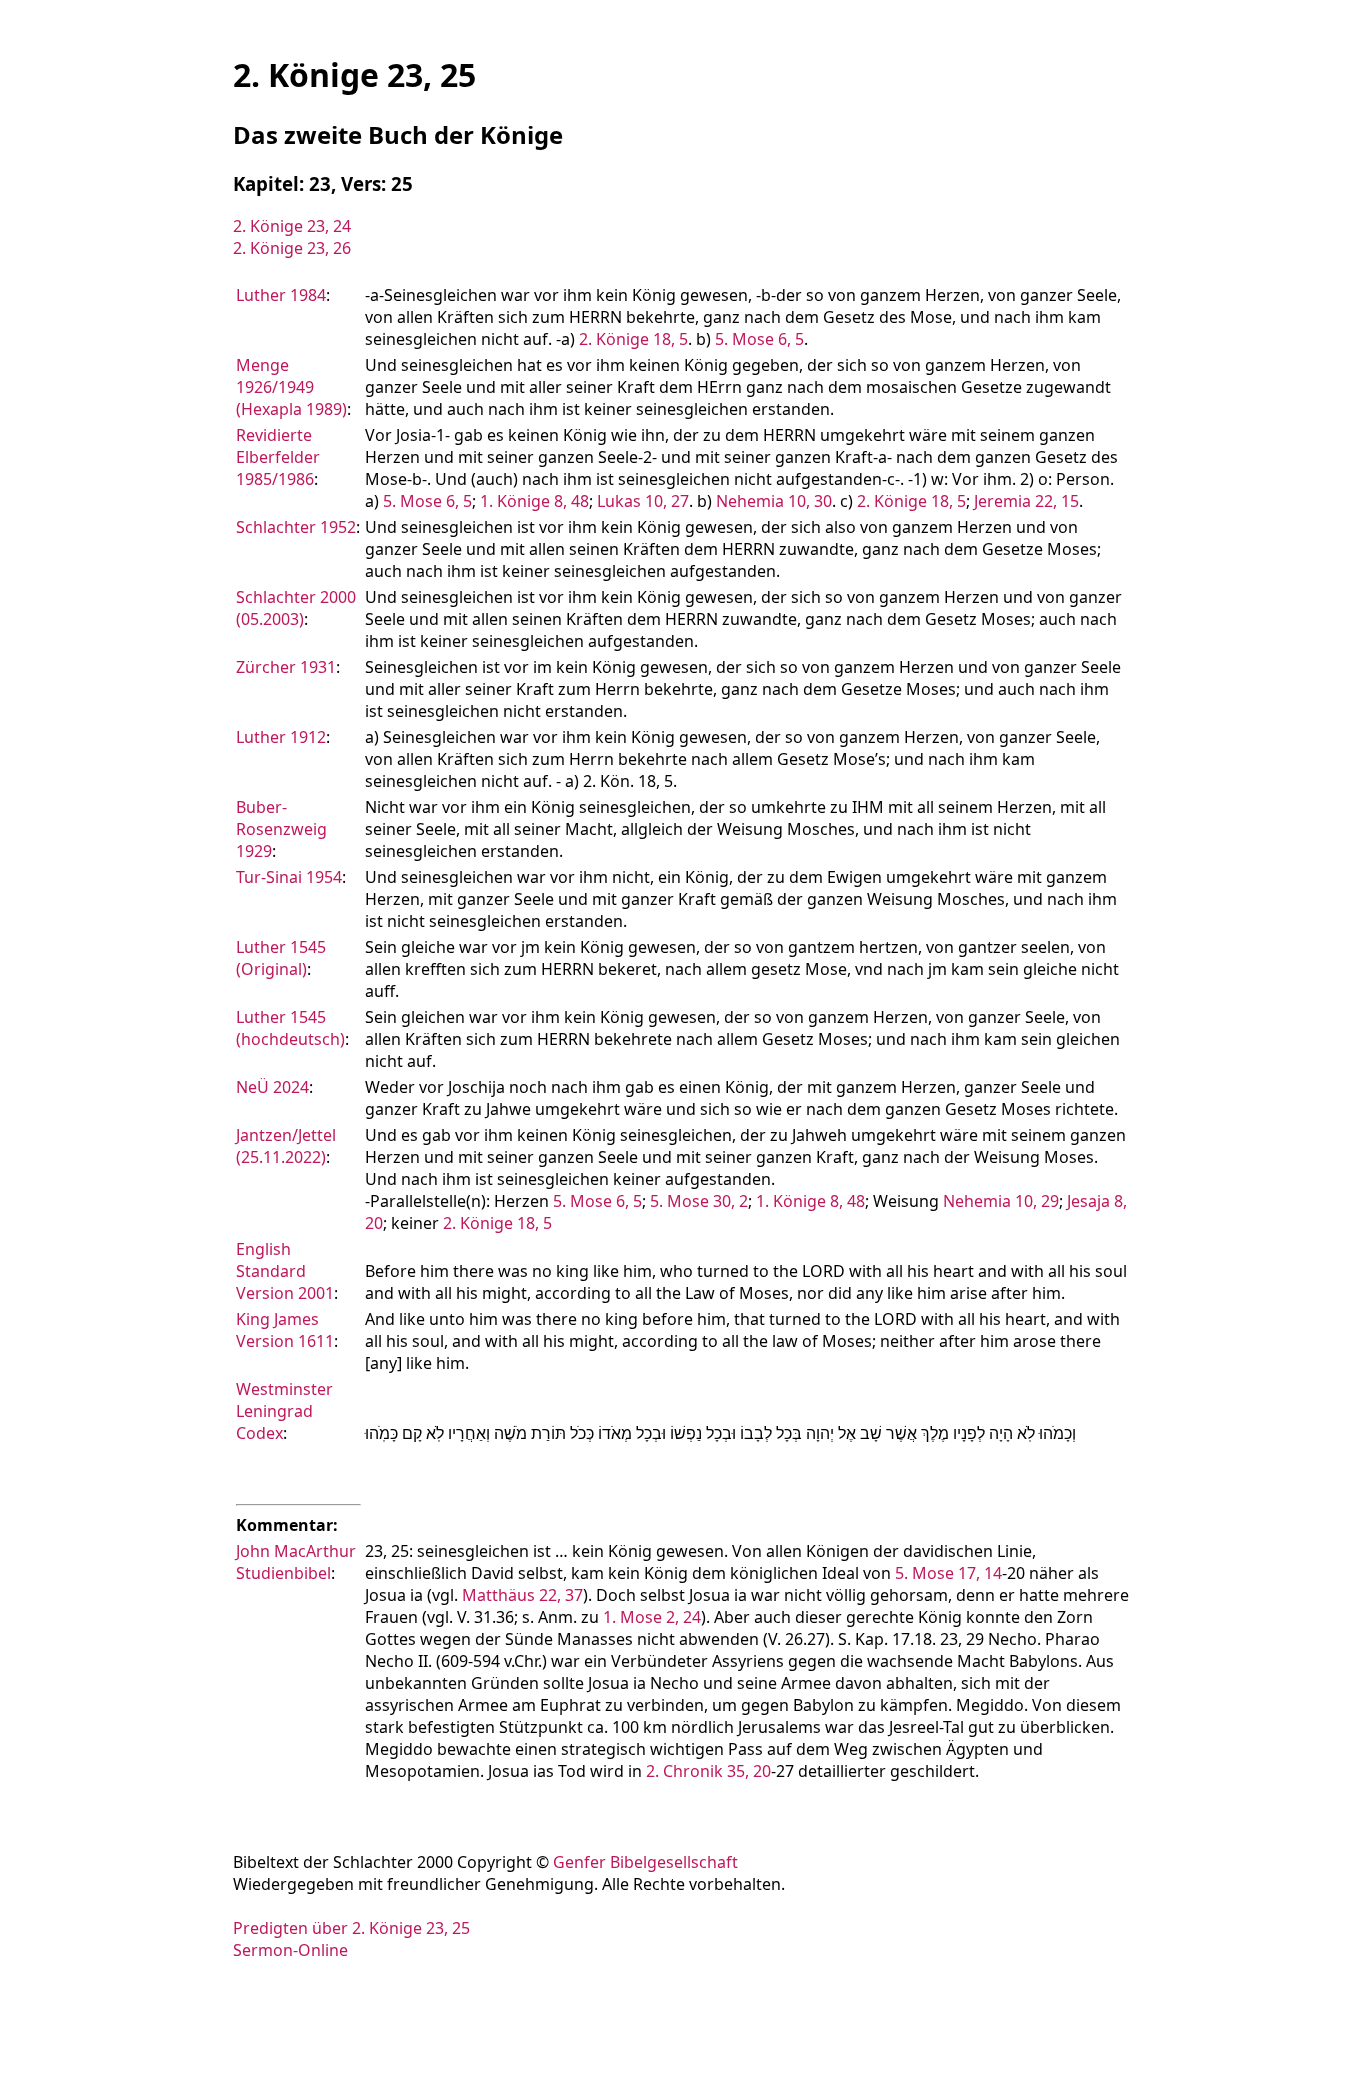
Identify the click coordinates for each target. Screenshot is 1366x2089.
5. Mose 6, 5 (759, 339)
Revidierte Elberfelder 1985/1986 (278, 457)
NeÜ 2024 (272, 1087)
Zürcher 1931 (286, 667)
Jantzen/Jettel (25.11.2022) (286, 1146)
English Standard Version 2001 (285, 1271)
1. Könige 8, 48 (534, 501)
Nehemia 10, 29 (1001, 1201)
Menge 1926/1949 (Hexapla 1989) (291, 387)
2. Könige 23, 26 (292, 248)
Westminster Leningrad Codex (284, 1411)
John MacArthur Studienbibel (296, 1562)
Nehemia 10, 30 (774, 501)
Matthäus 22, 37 (522, 1595)
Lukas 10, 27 (643, 501)
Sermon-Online (290, 1950)
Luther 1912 (281, 737)
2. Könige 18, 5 (633, 339)
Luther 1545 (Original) (281, 958)
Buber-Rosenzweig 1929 (281, 829)
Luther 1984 (281, 295)
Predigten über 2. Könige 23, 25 (351, 1928)
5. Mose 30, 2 (699, 1201)
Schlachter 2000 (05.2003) (296, 608)
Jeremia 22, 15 (1026, 501)
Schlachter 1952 (296, 527)
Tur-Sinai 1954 (289, 877)
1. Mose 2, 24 (652, 1617)
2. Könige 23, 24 (292, 226)
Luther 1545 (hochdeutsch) (290, 1028)
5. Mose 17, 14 (948, 1573)
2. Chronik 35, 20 (708, 1771)
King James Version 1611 (285, 1330)
